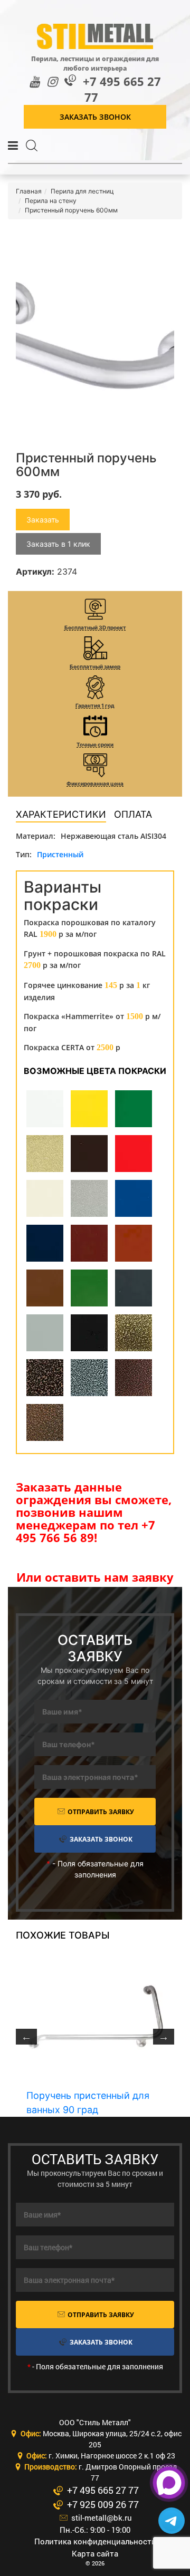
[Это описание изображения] (95, 335)
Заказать (43, 520)
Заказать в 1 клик (58, 544)
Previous (26, 2037)
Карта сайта (95, 2553)
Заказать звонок (95, 117)
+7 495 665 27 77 (122, 89)
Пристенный (60, 854)
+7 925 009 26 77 (102, 2504)
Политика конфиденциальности (95, 2541)
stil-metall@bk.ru (101, 2517)
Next (164, 2037)
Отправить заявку (100, 1812)
